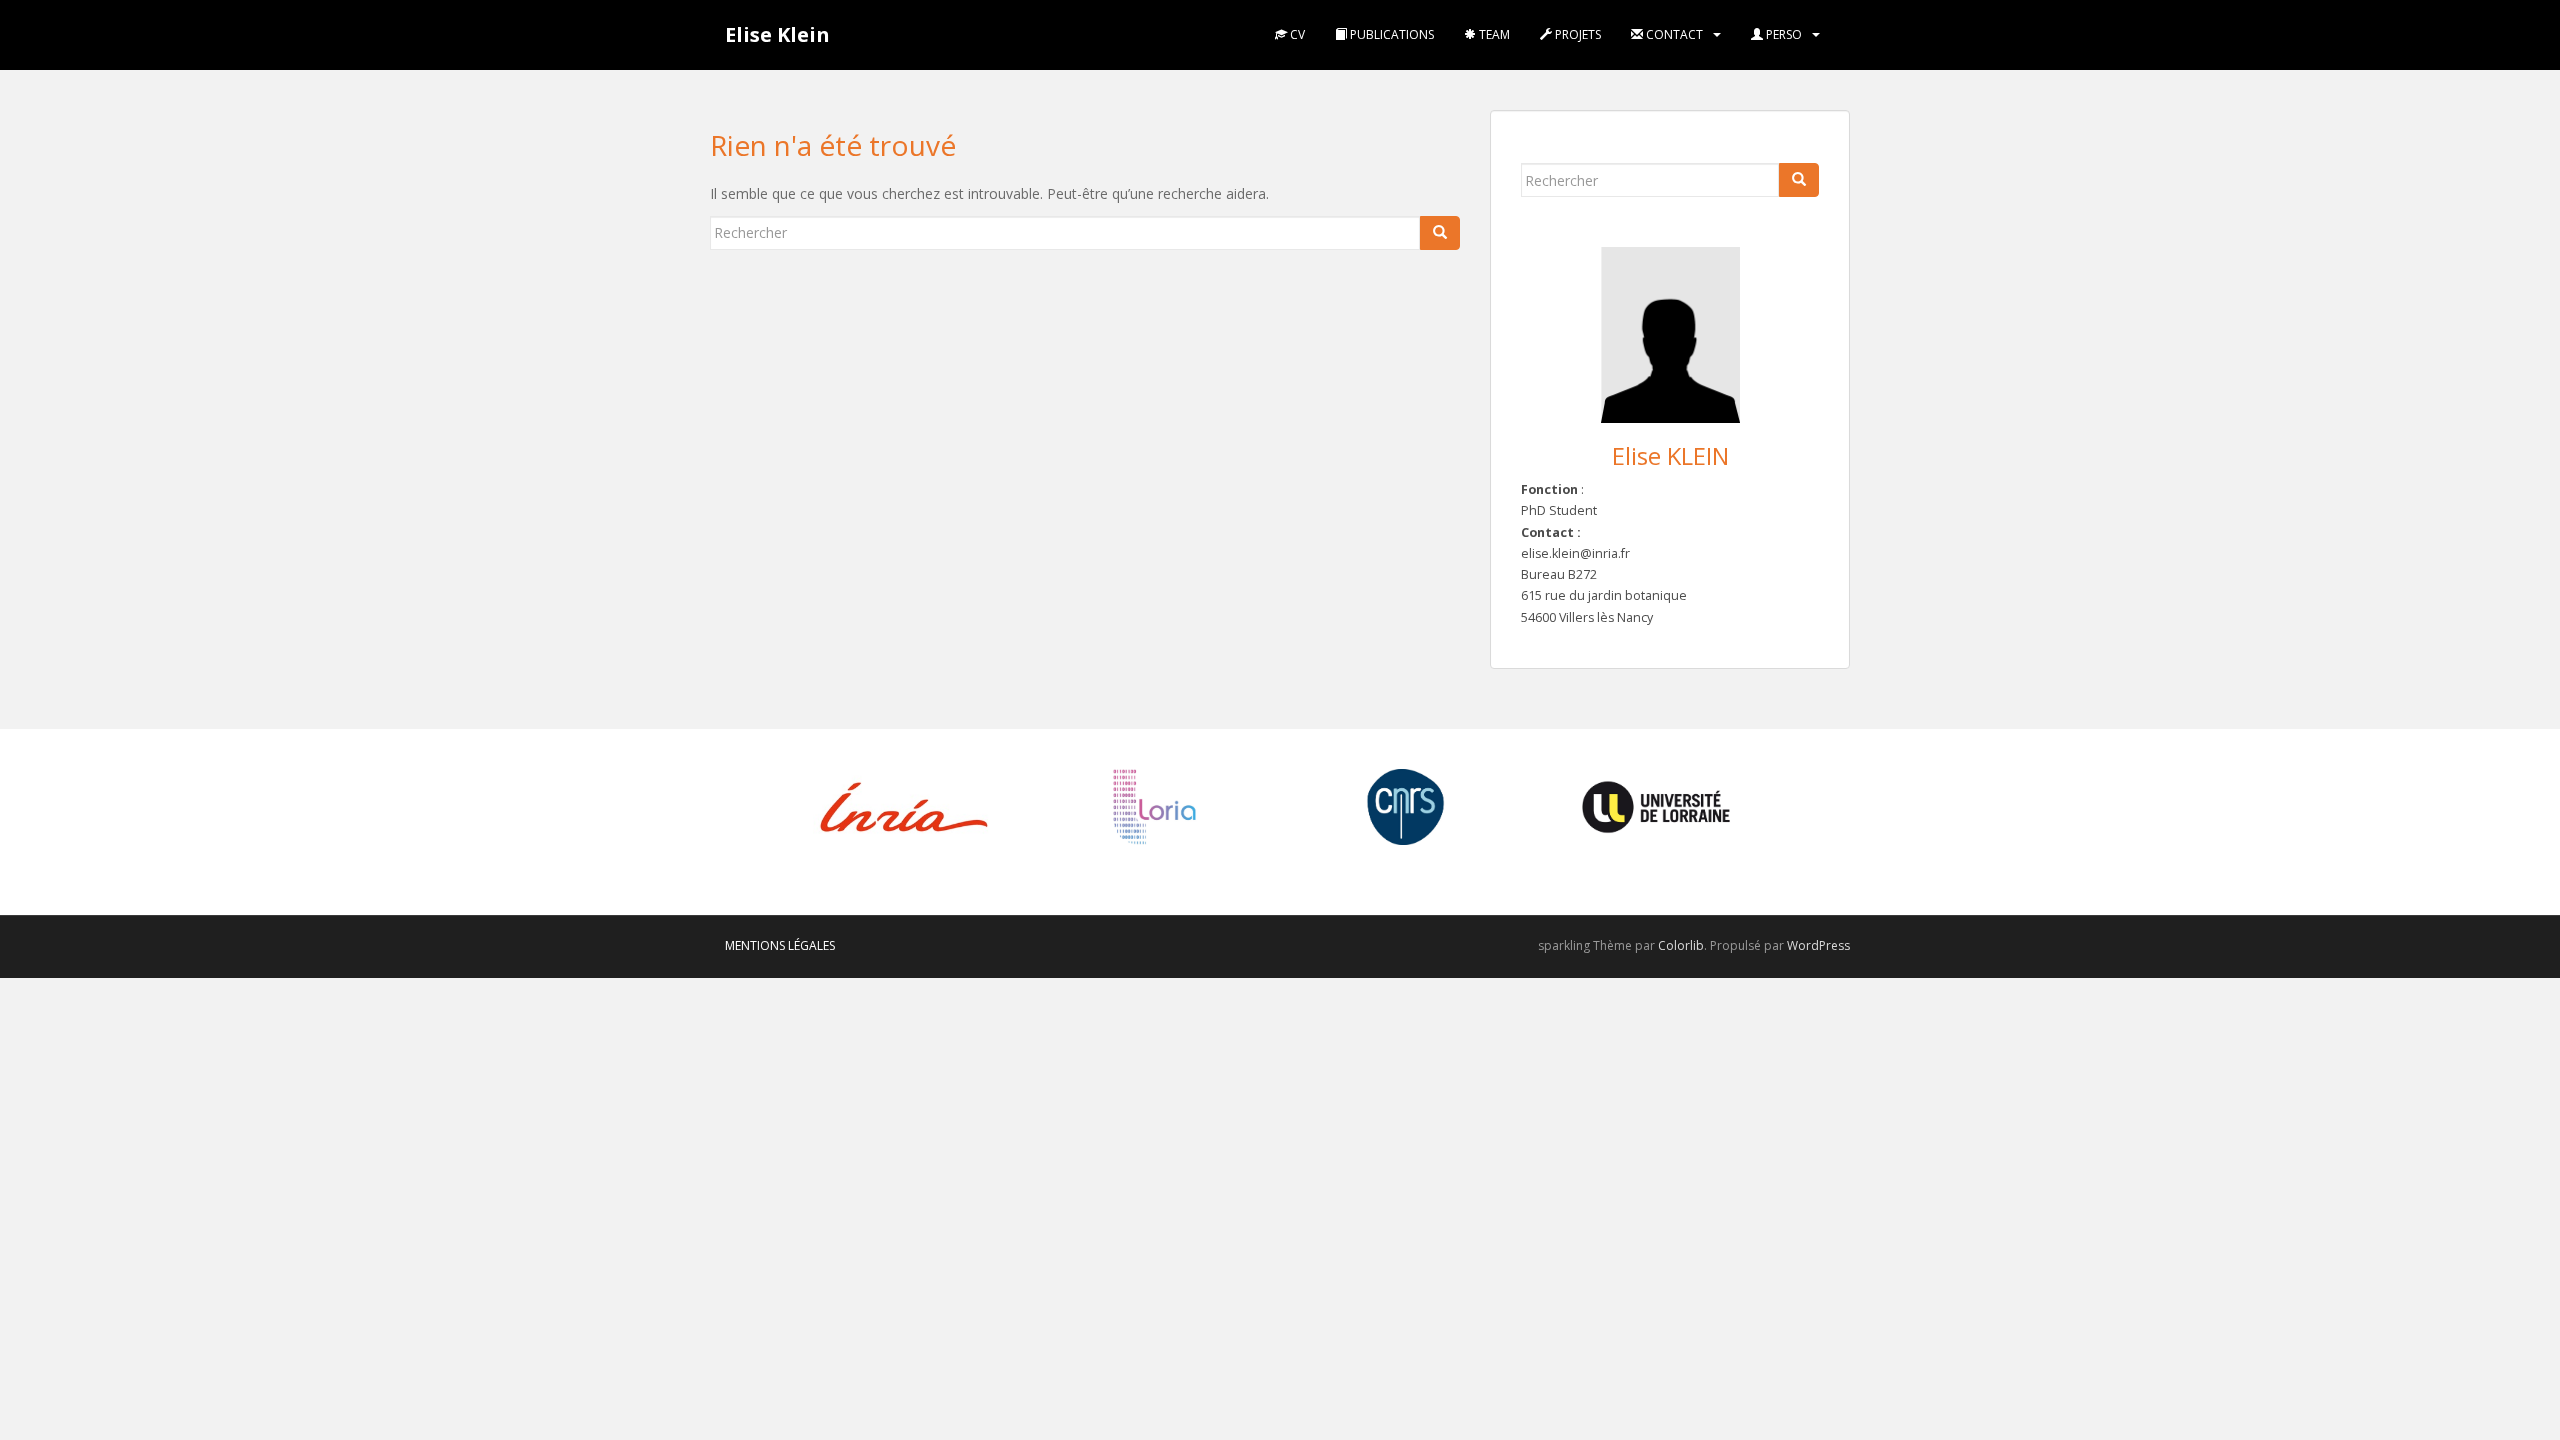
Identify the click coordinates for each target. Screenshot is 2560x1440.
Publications (1390, 34)
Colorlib (1681, 945)
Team (1493, 34)
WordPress (1818, 945)
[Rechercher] (1440, 233)
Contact (1673, 34)
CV (1296, 34)
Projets (1576, 34)
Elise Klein (777, 34)
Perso (1782, 34)
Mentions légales (780, 945)
